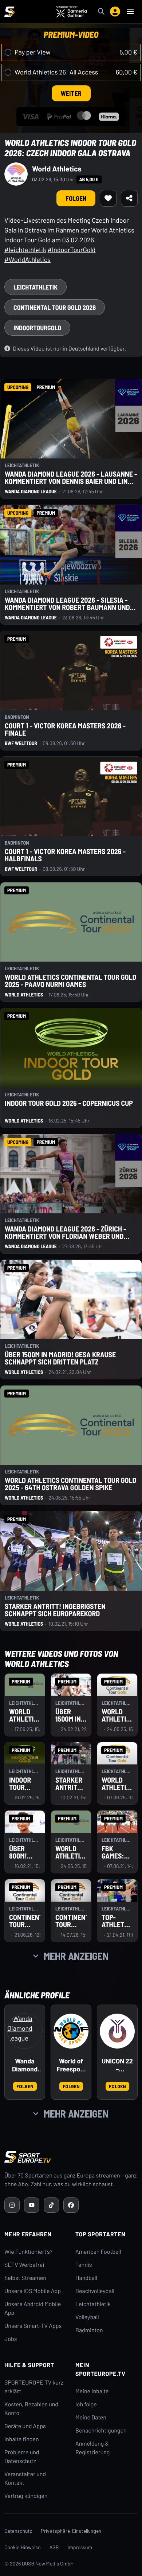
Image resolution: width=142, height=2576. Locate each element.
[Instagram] (12, 2205)
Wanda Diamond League (25, 2065)
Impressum (80, 2547)
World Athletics (57, 169)
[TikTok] (51, 2205)
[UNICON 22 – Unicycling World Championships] (117, 2031)
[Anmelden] (115, 12)
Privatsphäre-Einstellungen (71, 2531)
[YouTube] (32, 2205)
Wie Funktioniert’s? (28, 2252)
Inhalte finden (22, 2439)
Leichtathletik (93, 2304)
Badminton (89, 2330)
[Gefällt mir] (108, 198)
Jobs (11, 2339)
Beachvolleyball (95, 2291)
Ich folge (86, 2404)
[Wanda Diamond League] (25, 2031)
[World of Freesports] (71, 2031)
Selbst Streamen (25, 2278)
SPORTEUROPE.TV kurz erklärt (34, 2387)
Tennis (84, 2265)
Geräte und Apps (25, 2426)
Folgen (76, 198)
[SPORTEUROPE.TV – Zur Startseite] (9, 12)
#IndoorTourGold (72, 250)
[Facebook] (71, 2205)
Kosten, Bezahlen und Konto (31, 2409)
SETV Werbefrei (24, 2265)
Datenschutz (18, 2531)
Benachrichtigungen (101, 2431)
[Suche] (101, 12)
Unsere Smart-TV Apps (33, 2326)
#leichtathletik (25, 250)
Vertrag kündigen (26, 2496)
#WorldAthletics (27, 259)
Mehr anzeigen (76, 1956)
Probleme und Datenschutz (22, 2457)
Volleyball (87, 2317)
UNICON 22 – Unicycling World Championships (117, 2065)
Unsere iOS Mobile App (33, 2291)
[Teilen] (129, 198)
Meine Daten (91, 2417)
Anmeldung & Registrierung (92, 2448)
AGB (54, 2547)
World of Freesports (71, 2065)
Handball (86, 2278)
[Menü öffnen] (130, 12)
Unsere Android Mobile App (33, 2308)
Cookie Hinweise (23, 2547)
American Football (98, 2252)
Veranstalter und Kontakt (25, 2478)
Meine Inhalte (92, 2391)
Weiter (71, 93)
